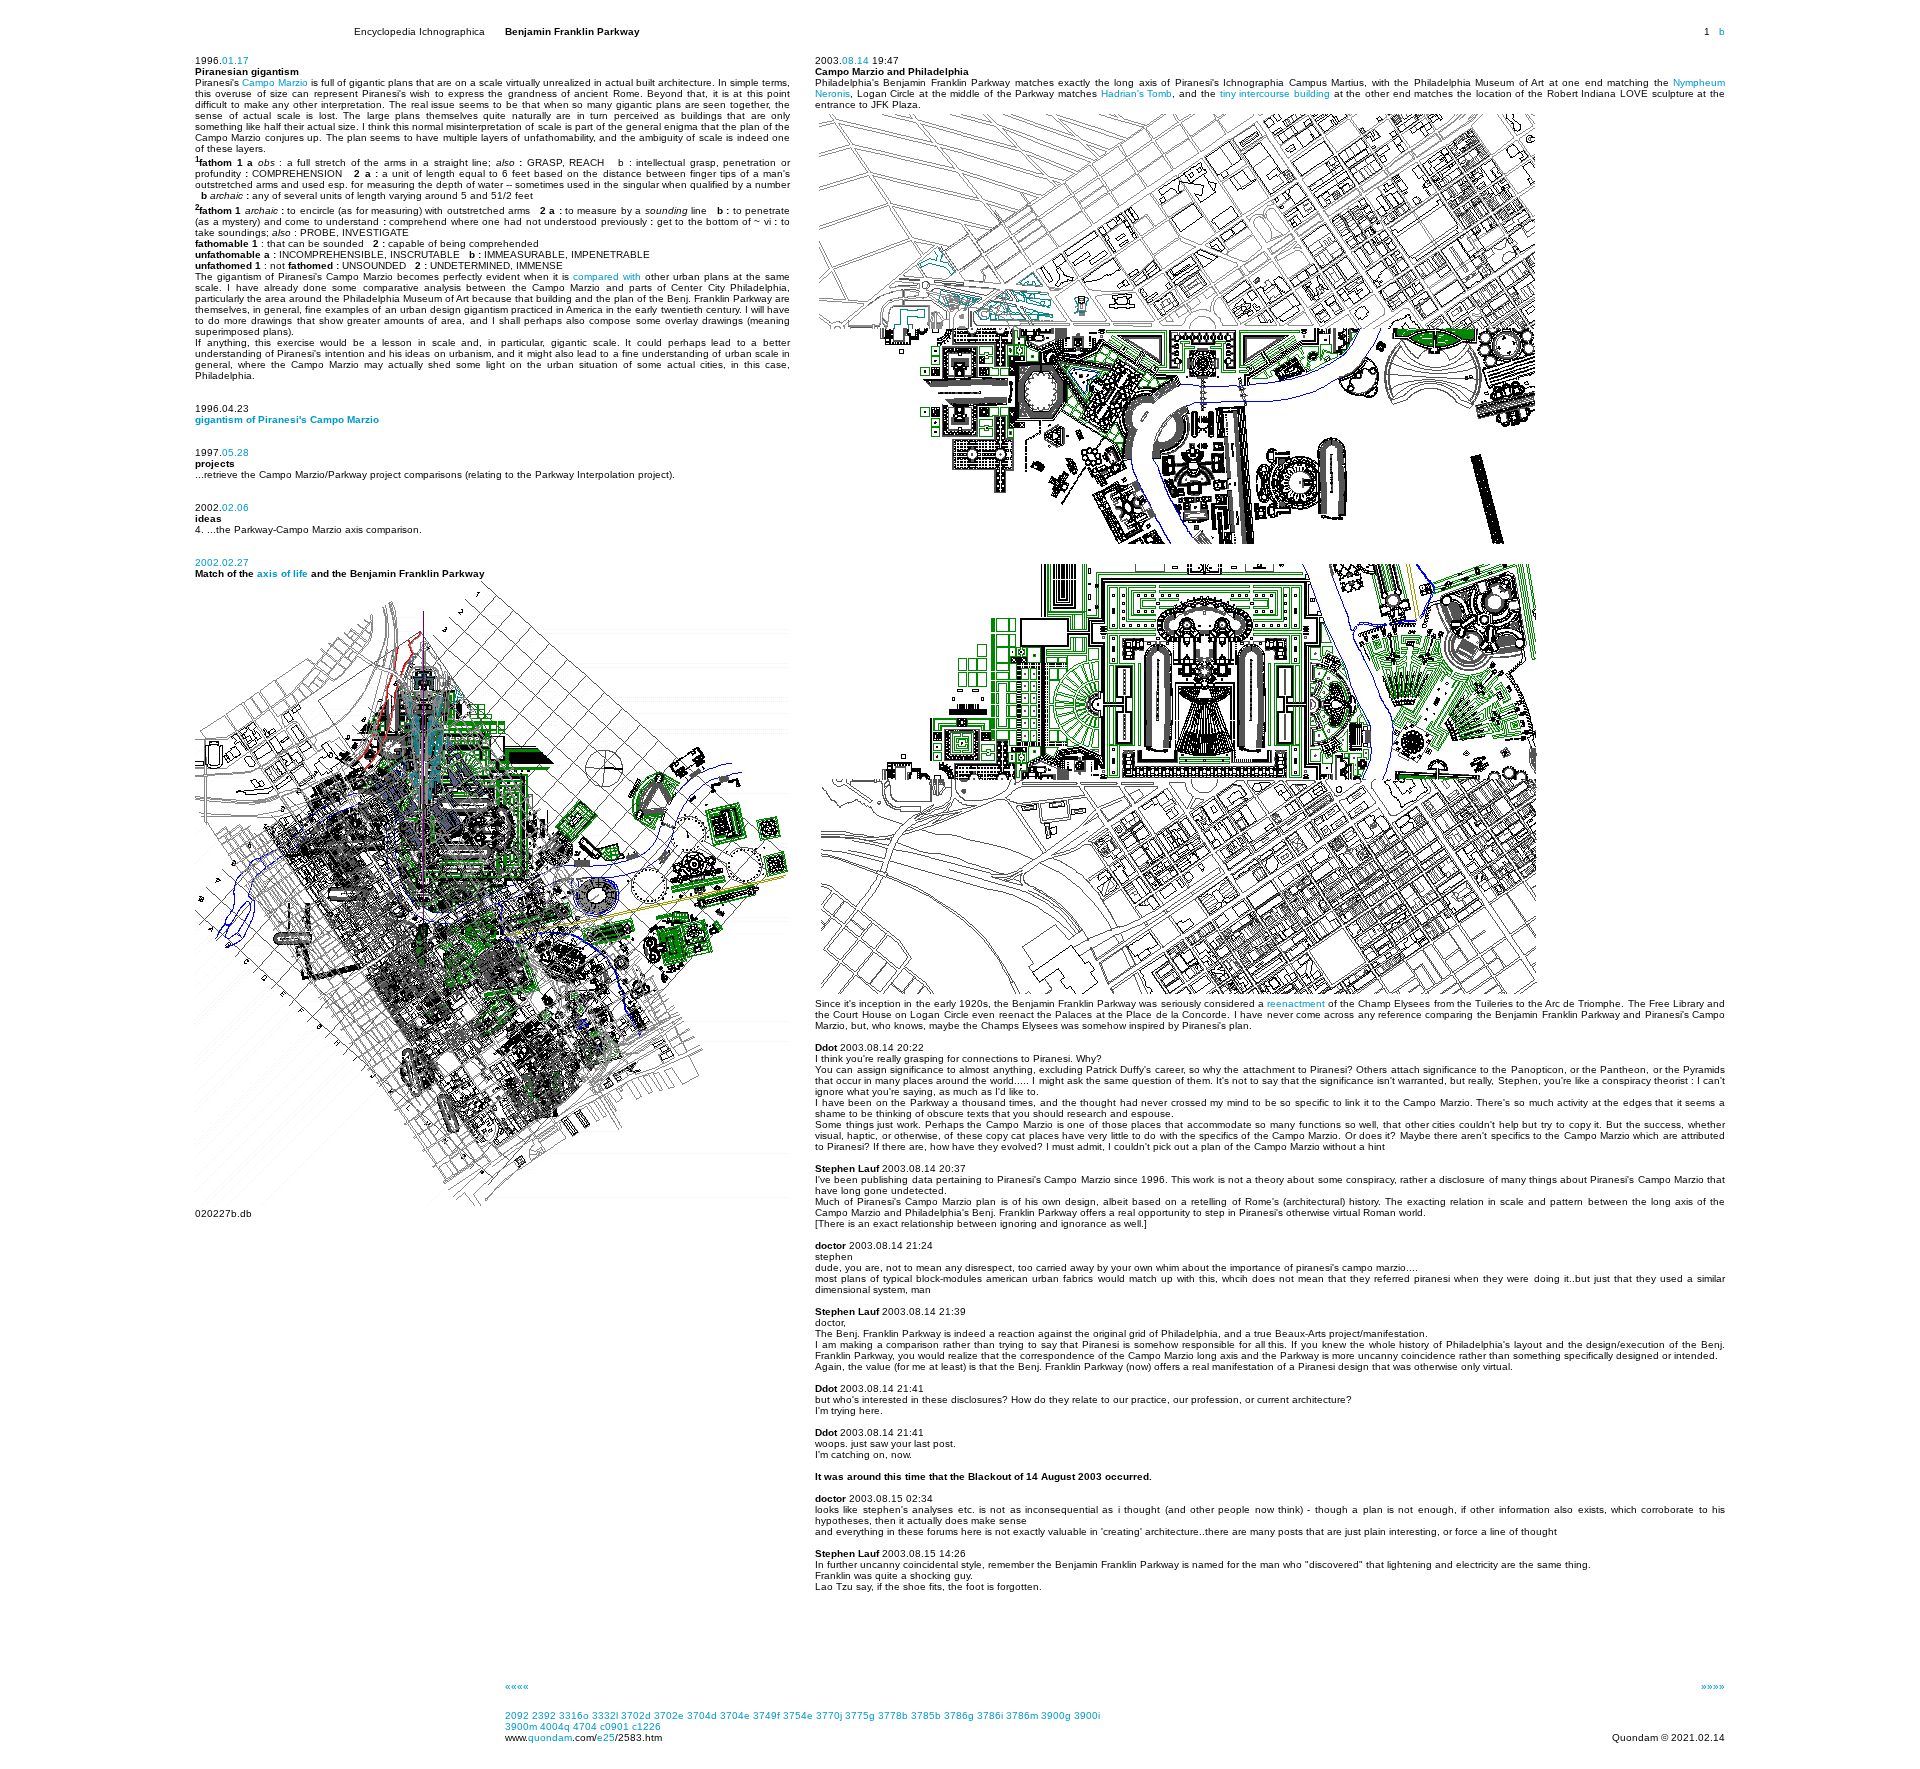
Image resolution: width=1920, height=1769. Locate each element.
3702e (669, 1715)
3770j (829, 1715)
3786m (1022, 1715)
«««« (517, 1686)
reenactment (1296, 1003)
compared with (607, 276)
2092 (517, 1715)
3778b (893, 1715)
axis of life (282, 573)
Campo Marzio (275, 82)
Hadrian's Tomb (1137, 93)
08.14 (855, 60)
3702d (636, 1715)
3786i (990, 1715)
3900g (1056, 1715)
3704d (702, 1715)
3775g (860, 1715)
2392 (544, 1715)
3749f (766, 1715)
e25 (606, 1737)
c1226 (646, 1726)
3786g (959, 1715)
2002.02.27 (222, 562)
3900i (1087, 1715)
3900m (521, 1726)
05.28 (235, 452)
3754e (798, 1715)
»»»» (1713, 1686)
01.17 (235, 60)
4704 (585, 1726)
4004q (555, 1726)
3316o (574, 1715)
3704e (735, 1715)
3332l (605, 1715)
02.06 (235, 507)
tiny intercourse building (1275, 93)
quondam (550, 1737)
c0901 (614, 1726)
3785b (926, 1715)
